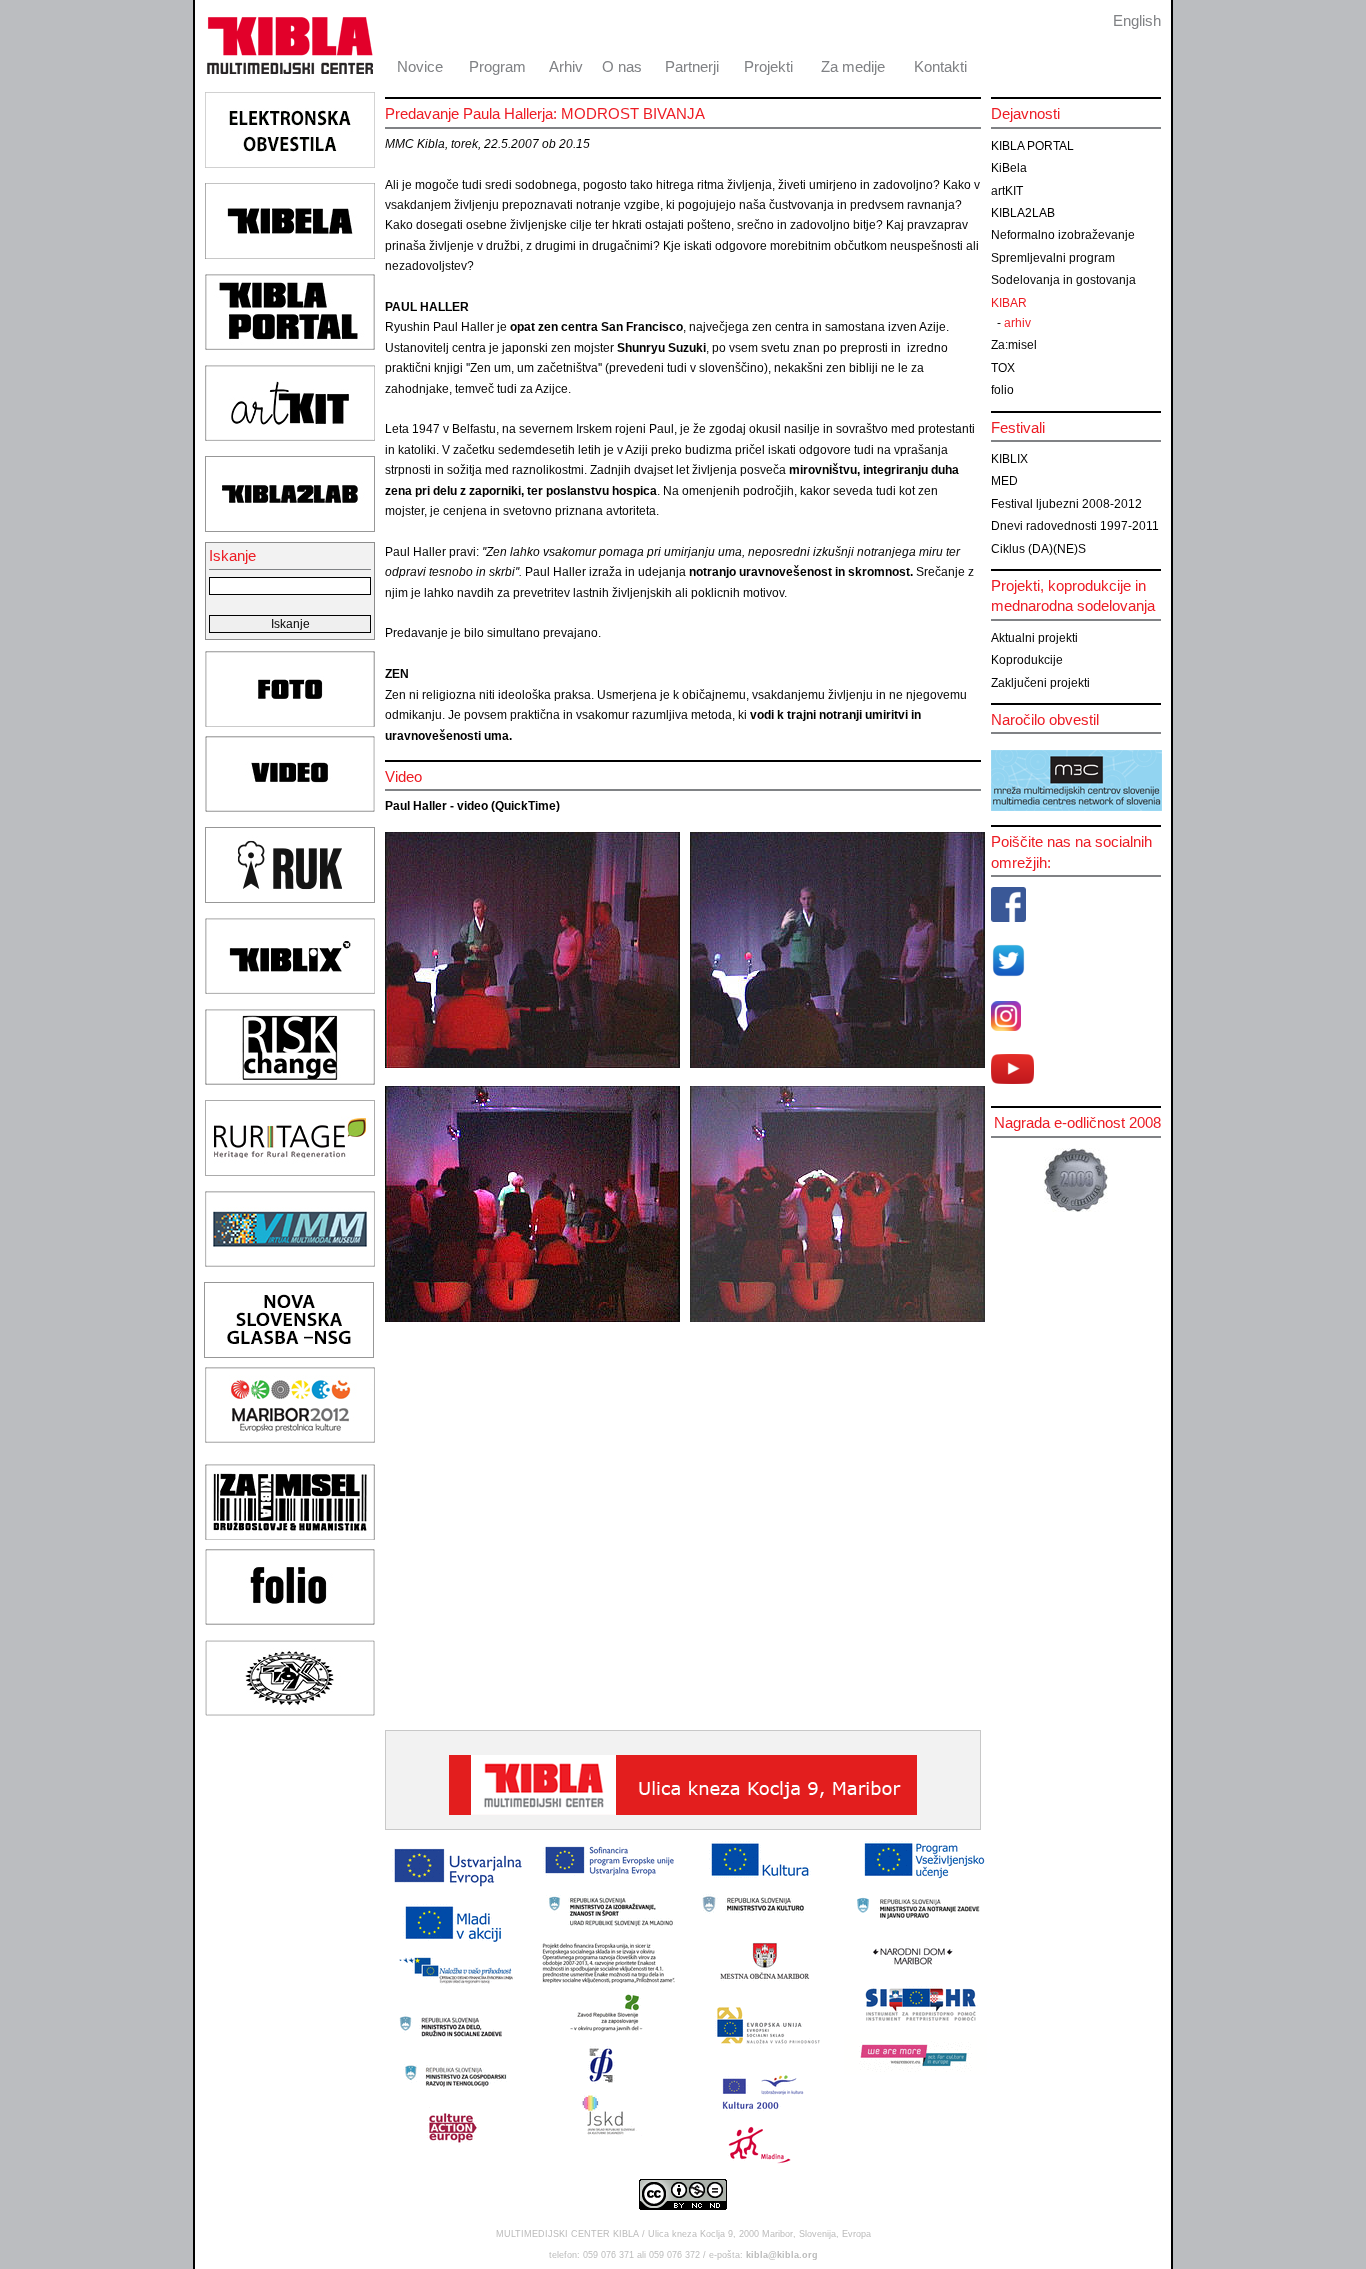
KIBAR (1009, 303)
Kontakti (940, 66)
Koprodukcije (1027, 660)
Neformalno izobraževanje (1063, 235)
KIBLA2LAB (1023, 213)
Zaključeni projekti (1040, 683)
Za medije (853, 66)
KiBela (1009, 168)
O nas (622, 66)
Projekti (768, 66)
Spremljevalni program (1053, 258)
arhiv (1017, 323)
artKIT (1007, 191)
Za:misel (1014, 345)
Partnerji (692, 66)
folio (1002, 390)
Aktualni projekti (1034, 638)
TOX (1003, 368)
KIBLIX (1009, 459)
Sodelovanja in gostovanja (1063, 280)
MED (1004, 481)
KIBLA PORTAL (1032, 146)
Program (497, 66)
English (1137, 20)
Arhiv (566, 66)
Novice (420, 66)
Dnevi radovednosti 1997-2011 (1075, 526)
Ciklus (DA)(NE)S (1038, 549)
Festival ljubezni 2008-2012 (1066, 504)
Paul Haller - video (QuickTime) (472, 806)
